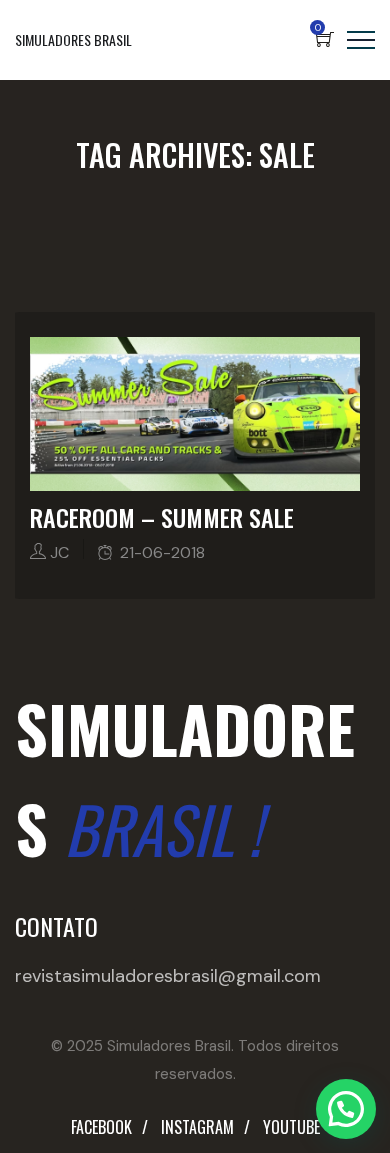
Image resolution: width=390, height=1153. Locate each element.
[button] (346, 1109)
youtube (291, 1127)
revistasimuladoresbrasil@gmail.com (168, 976)
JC (59, 552)
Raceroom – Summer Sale (162, 517)
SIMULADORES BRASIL (73, 39)
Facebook (101, 1127)
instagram (197, 1127)
